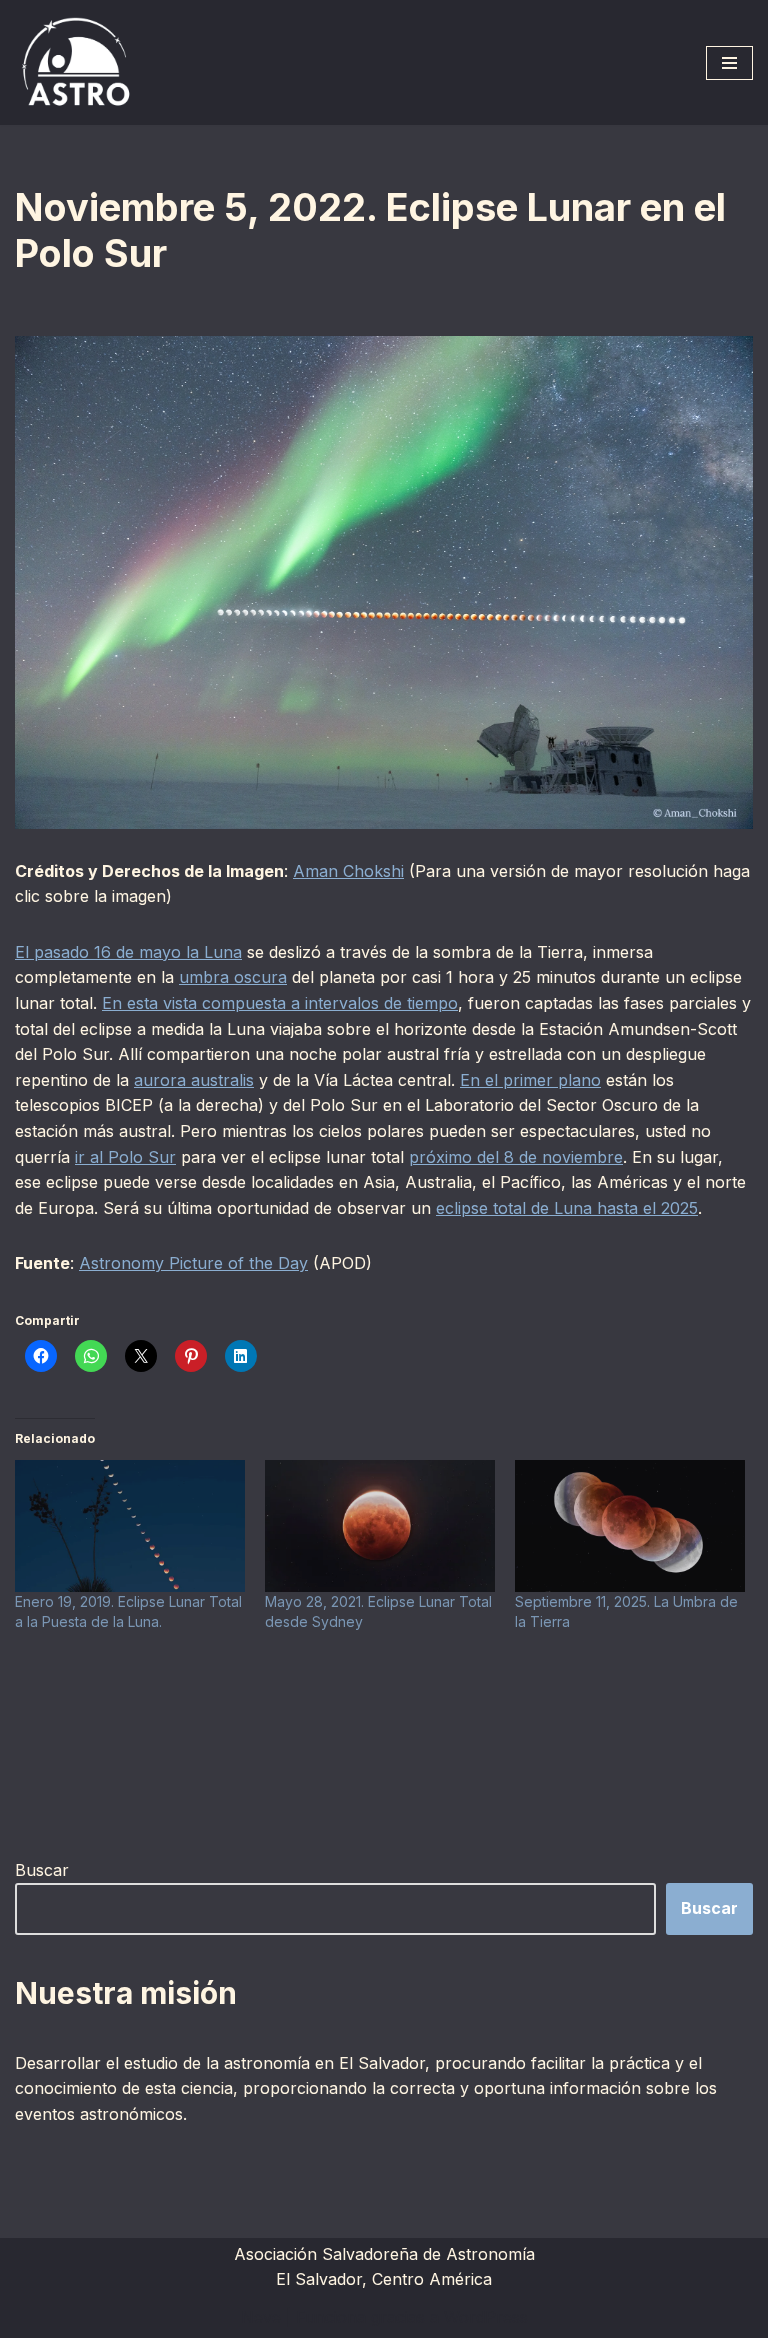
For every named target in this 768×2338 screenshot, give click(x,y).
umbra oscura (233, 977)
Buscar (42, 1870)
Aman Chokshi (348, 871)
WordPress (486, 2317)
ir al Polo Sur (125, 1157)
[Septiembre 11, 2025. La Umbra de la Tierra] (630, 1526)
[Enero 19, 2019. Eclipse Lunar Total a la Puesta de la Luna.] (130, 1526)
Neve (261, 2317)
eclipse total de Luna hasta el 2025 (567, 1208)
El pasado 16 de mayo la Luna (128, 952)
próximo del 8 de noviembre (516, 1157)
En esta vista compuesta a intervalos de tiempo (280, 1003)
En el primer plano (530, 1080)
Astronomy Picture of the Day (193, 1263)
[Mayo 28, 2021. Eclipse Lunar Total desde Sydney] (380, 1526)
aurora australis (194, 1080)
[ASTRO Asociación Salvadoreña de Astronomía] (75, 62)
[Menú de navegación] (729, 63)
